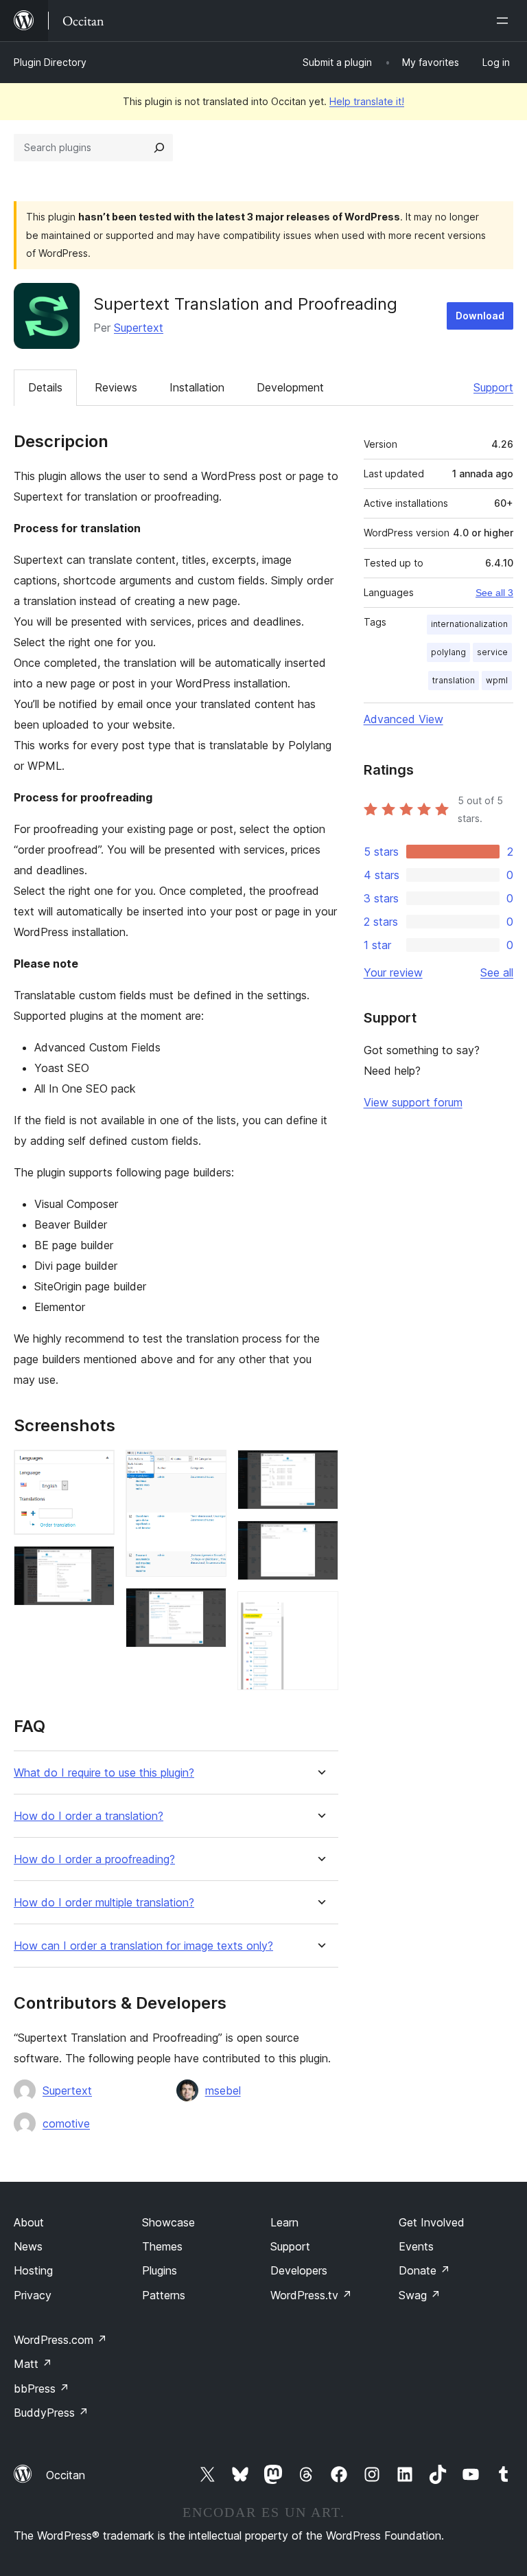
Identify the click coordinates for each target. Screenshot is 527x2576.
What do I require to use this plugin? (104, 1773)
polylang (448, 652)
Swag (420, 2295)
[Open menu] (505, 21)
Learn (284, 2222)
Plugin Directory (50, 62)
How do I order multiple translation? (104, 1903)
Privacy (33, 2295)
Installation (197, 387)
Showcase (168, 2222)
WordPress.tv (311, 2295)
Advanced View (403, 719)
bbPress (42, 2389)
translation (454, 680)
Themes (162, 2246)
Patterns (164, 2295)
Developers (299, 2270)
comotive (66, 2123)
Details (45, 387)
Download (480, 316)
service (492, 652)
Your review (393, 972)
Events (416, 2246)
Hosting (33, 2270)
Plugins (160, 2270)
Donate (424, 2270)
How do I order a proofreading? (94, 1859)
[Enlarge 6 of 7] (320, 1539)
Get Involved (432, 2222)
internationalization (469, 624)
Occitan (66, 2475)
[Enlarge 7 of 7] (320, 1610)
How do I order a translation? (89, 1816)
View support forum (413, 1102)
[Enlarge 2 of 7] (96, 1564)
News (28, 2246)
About (29, 2222)
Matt (33, 2364)
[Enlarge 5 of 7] (320, 1468)
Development (290, 387)
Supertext (139, 328)
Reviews (116, 387)
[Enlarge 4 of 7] (208, 1606)
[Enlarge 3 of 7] (208, 1468)
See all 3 (494, 593)
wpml (497, 680)
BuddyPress (51, 2413)
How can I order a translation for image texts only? (143, 1946)
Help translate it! (367, 101)
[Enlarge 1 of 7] (96, 1468)
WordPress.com (60, 2340)
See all (497, 972)
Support (493, 387)
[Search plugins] (159, 148)
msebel (223, 2090)
